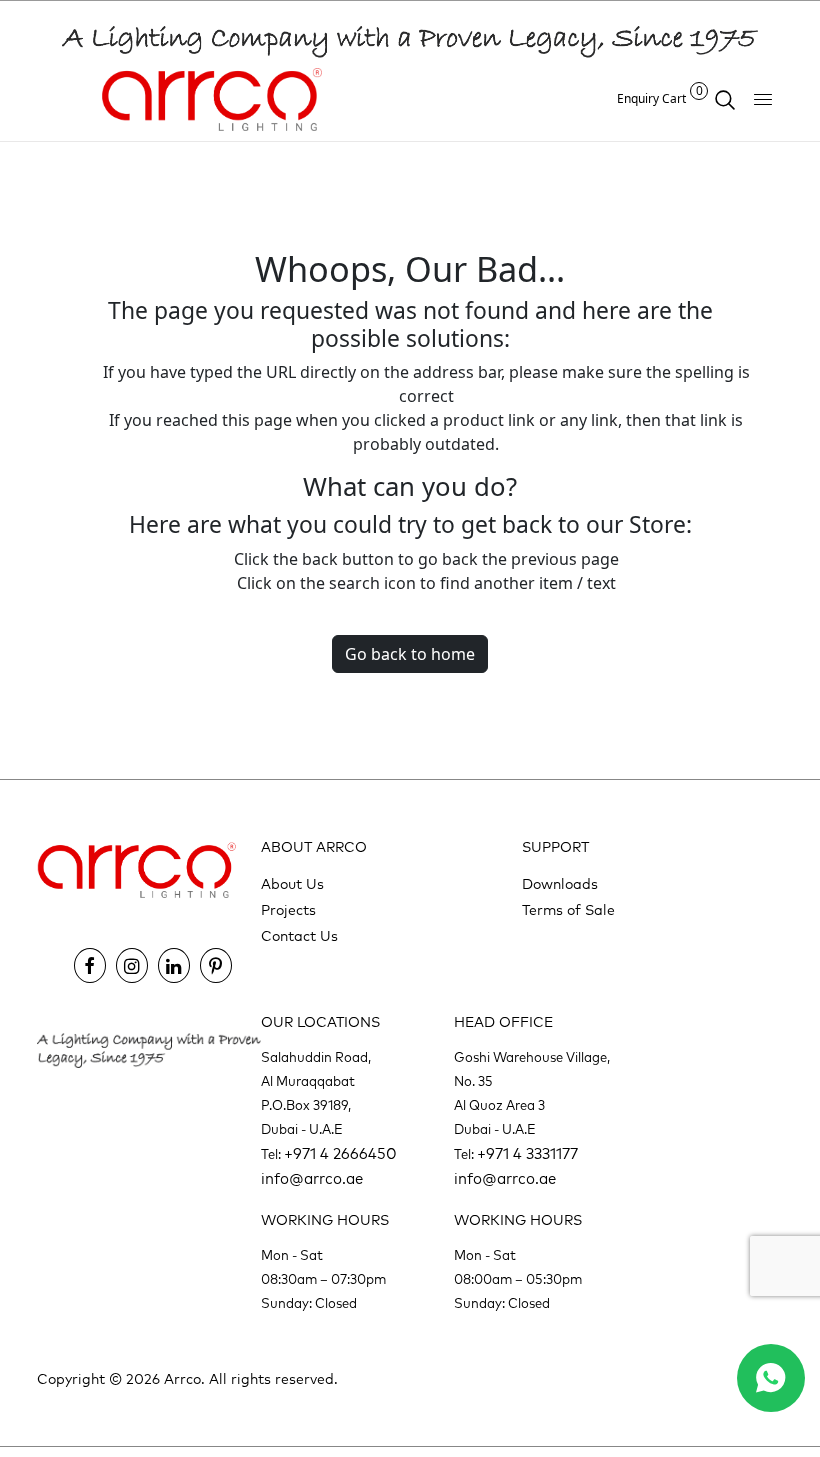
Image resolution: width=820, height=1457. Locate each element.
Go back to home (410, 654)
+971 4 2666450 (340, 1154)
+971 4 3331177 (527, 1154)
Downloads (560, 885)
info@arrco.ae (312, 1179)
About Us (292, 885)
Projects (288, 911)
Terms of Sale (568, 911)
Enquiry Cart (660, 98)
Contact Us (299, 937)
